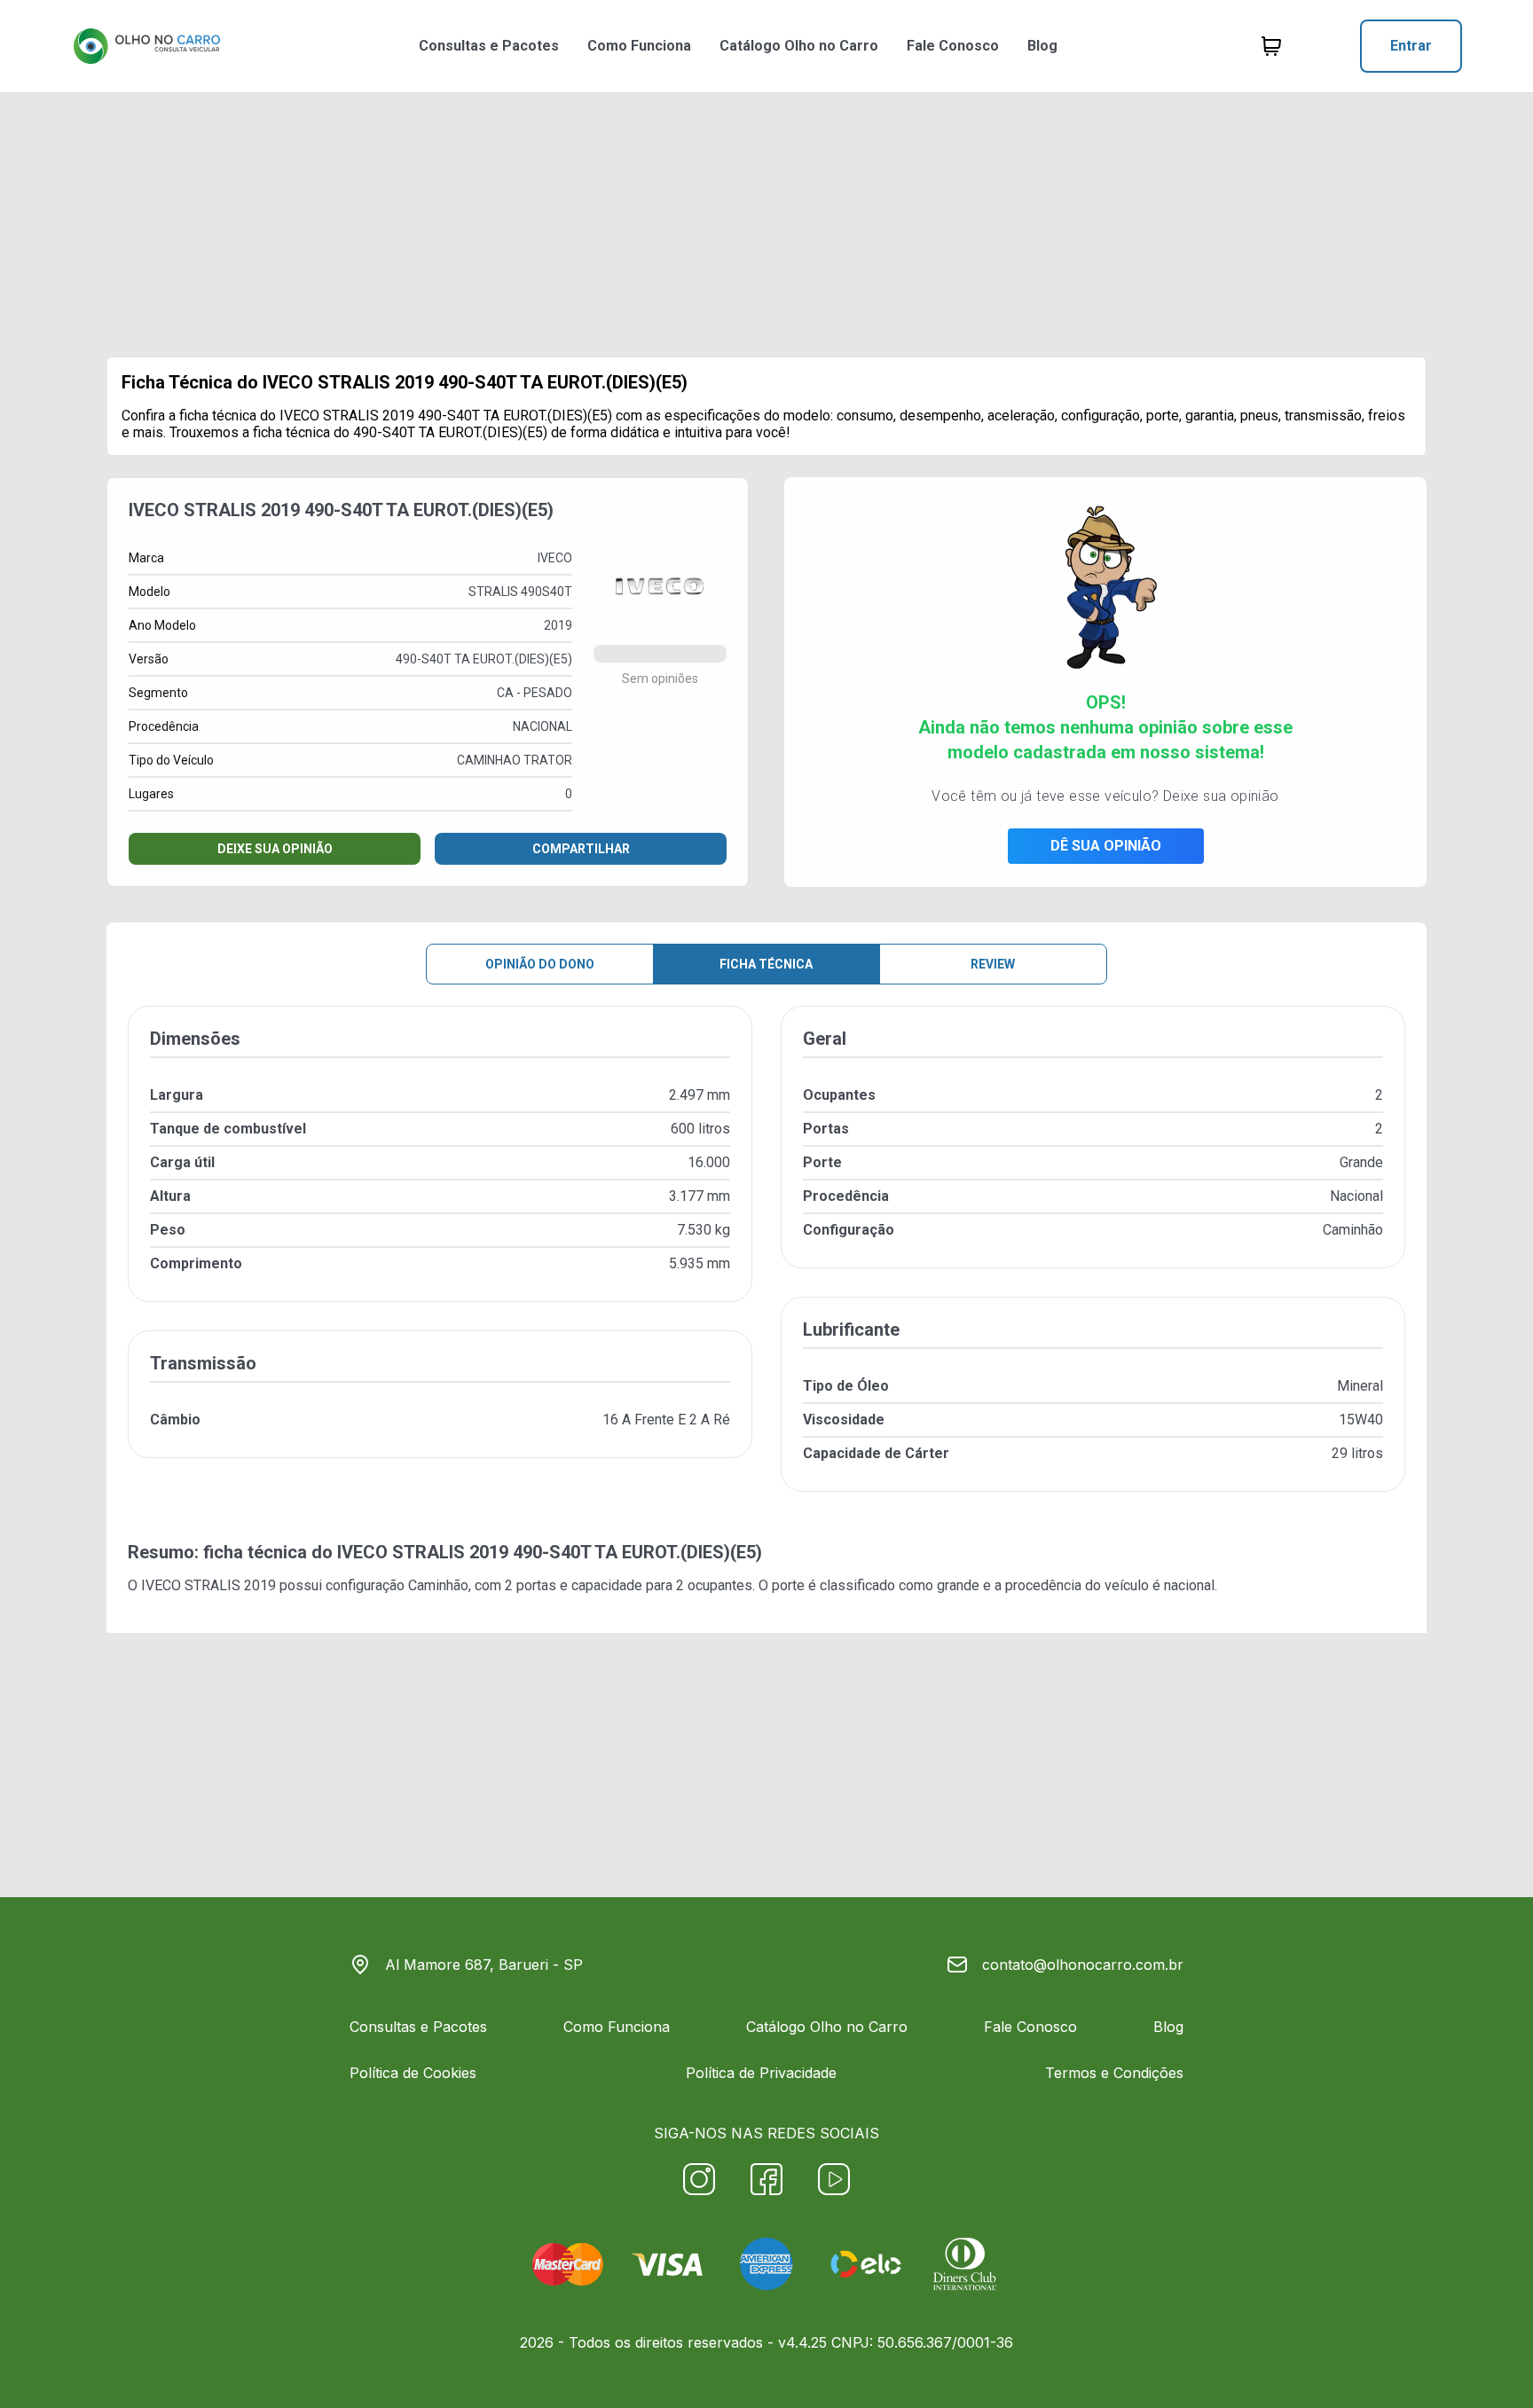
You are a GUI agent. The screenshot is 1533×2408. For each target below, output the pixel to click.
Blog (1042, 46)
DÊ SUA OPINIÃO (1106, 846)
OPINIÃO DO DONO (540, 964)
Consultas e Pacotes (489, 46)
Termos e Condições (1114, 2073)
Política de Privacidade (761, 2073)
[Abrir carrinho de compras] (1271, 46)
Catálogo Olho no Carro (799, 46)
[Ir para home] (146, 46)
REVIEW (993, 964)
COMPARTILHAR (581, 849)
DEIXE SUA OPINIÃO (275, 849)
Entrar (1411, 46)
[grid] (766, 1263)
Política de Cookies (413, 2073)
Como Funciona (639, 46)
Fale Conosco (953, 46)
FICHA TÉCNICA (766, 964)
